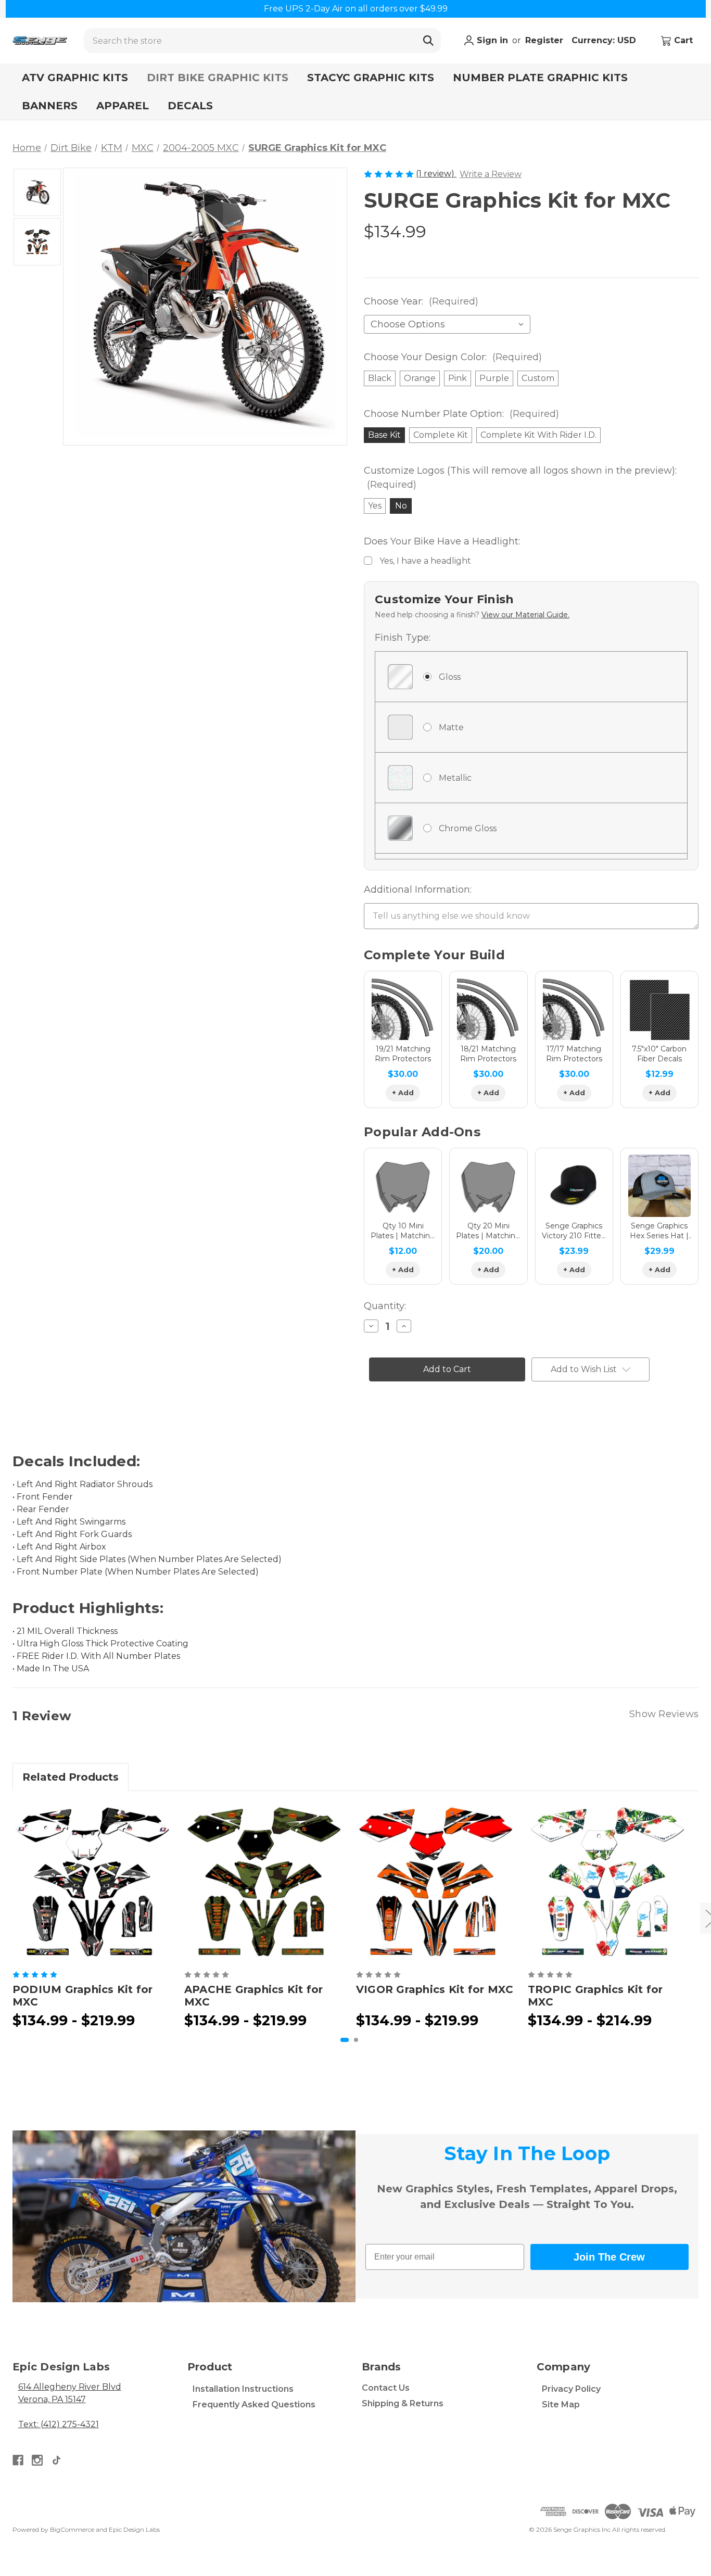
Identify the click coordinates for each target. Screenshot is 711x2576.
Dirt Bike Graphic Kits (218, 78)
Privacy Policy (571, 2389)
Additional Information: (418, 890)
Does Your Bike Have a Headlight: (442, 541)
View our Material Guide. (525, 615)
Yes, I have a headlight (425, 561)
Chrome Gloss (468, 828)
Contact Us (386, 2388)
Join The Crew (609, 2257)
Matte (451, 727)
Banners (50, 106)
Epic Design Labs (134, 2529)
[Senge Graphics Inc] (40, 41)
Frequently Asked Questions (254, 2404)
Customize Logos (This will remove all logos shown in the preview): (520, 478)
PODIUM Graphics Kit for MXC (83, 1996)
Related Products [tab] (71, 1777)
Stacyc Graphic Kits (371, 78)
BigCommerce (72, 2529)
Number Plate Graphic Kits (540, 78)
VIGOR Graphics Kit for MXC (435, 1989)
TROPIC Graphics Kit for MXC (595, 1996)
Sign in (491, 40)
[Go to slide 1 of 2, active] (345, 2040)
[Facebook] (18, 2460)
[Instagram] (37, 2460)
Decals (190, 106)
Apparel (123, 106)
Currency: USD (605, 40)
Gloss (450, 677)
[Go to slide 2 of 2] (356, 2040)
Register (544, 40)
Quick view (92, 1883)
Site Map (561, 2404)
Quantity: (385, 1306)
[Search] (428, 41)
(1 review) (436, 174)
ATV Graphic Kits (75, 78)
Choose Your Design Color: (453, 357)
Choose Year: (421, 301)
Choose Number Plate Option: (461, 414)
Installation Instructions (243, 2389)
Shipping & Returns (403, 2403)
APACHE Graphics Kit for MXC (254, 1996)
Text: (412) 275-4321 (59, 2424)
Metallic (455, 778)
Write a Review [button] (491, 174)
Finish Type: (403, 638)
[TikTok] (56, 2460)
